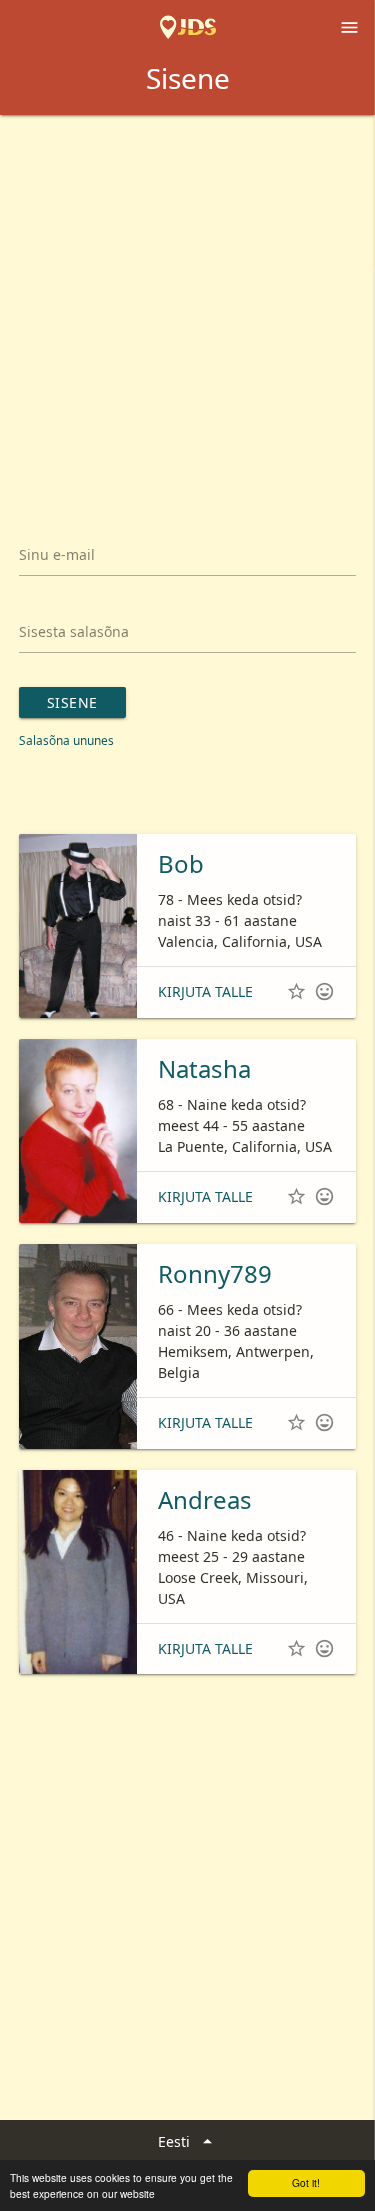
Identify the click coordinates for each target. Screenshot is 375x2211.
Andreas (205, 1499)
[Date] (188, 28)
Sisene (72, 702)
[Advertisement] (187, 312)
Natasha (204, 1068)
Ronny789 (215, 1273)
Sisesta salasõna (74, 631)
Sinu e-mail (57, 554)
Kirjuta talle (205, 991)
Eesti (188, 2141)
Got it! (306, 2182)
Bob (181, 863)
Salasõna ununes (66, 740)
